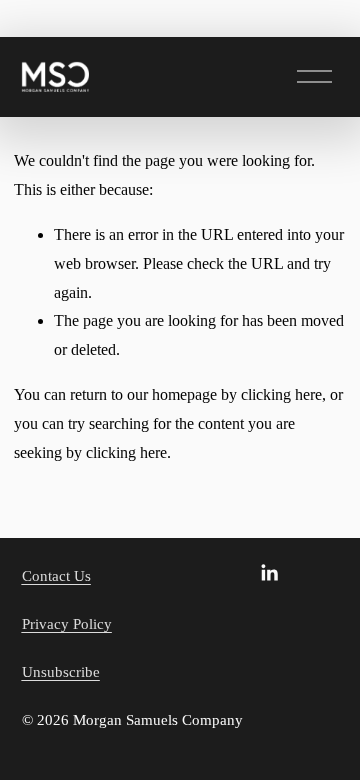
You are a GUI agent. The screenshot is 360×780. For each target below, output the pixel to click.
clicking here (281, 394)
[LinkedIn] (269, 573)
